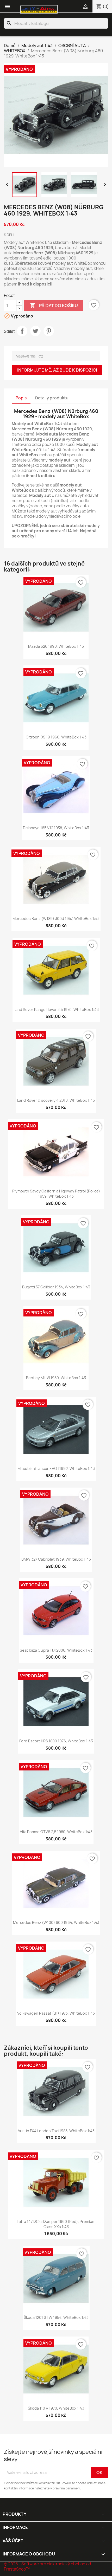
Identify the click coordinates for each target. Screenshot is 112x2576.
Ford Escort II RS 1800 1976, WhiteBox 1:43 (56, 1741)
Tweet (35, 331)
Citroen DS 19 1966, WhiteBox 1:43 (56, 737)
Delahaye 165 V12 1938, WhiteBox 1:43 (56, 828)
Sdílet (22, 331)
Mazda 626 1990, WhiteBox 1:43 (56, 646)
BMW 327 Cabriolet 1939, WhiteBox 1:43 (56, 1559)
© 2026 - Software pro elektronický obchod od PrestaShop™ (48, 2567)
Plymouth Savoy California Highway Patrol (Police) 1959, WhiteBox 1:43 (56, 1194)
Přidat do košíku (54, 305)
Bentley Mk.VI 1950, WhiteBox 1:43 (56, 1378)
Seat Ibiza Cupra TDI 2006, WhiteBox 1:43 (56, 1650)
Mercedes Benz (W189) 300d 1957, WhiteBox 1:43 (56, 919)
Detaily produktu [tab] (52, 398)
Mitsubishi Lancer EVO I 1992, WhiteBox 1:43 (56, 1468)
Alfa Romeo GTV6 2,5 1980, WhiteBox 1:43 (56, 1832)
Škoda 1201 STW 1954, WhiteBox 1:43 (56, 2317)
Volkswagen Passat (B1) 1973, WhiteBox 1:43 (56, 2013)
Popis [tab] (21, 398)
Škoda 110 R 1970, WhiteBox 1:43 (56, 2408)
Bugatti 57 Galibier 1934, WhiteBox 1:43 (56, 1287)
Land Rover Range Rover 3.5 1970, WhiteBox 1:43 (56, 1010)
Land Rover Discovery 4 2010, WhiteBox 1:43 (56, 1100)
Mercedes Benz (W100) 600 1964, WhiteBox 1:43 (56, 1922)
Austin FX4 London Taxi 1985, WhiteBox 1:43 (56, 2131)
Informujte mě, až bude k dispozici (57, 370)
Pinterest (49, 331)
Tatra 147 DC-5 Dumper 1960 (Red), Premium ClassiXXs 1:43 (56, 2224)
